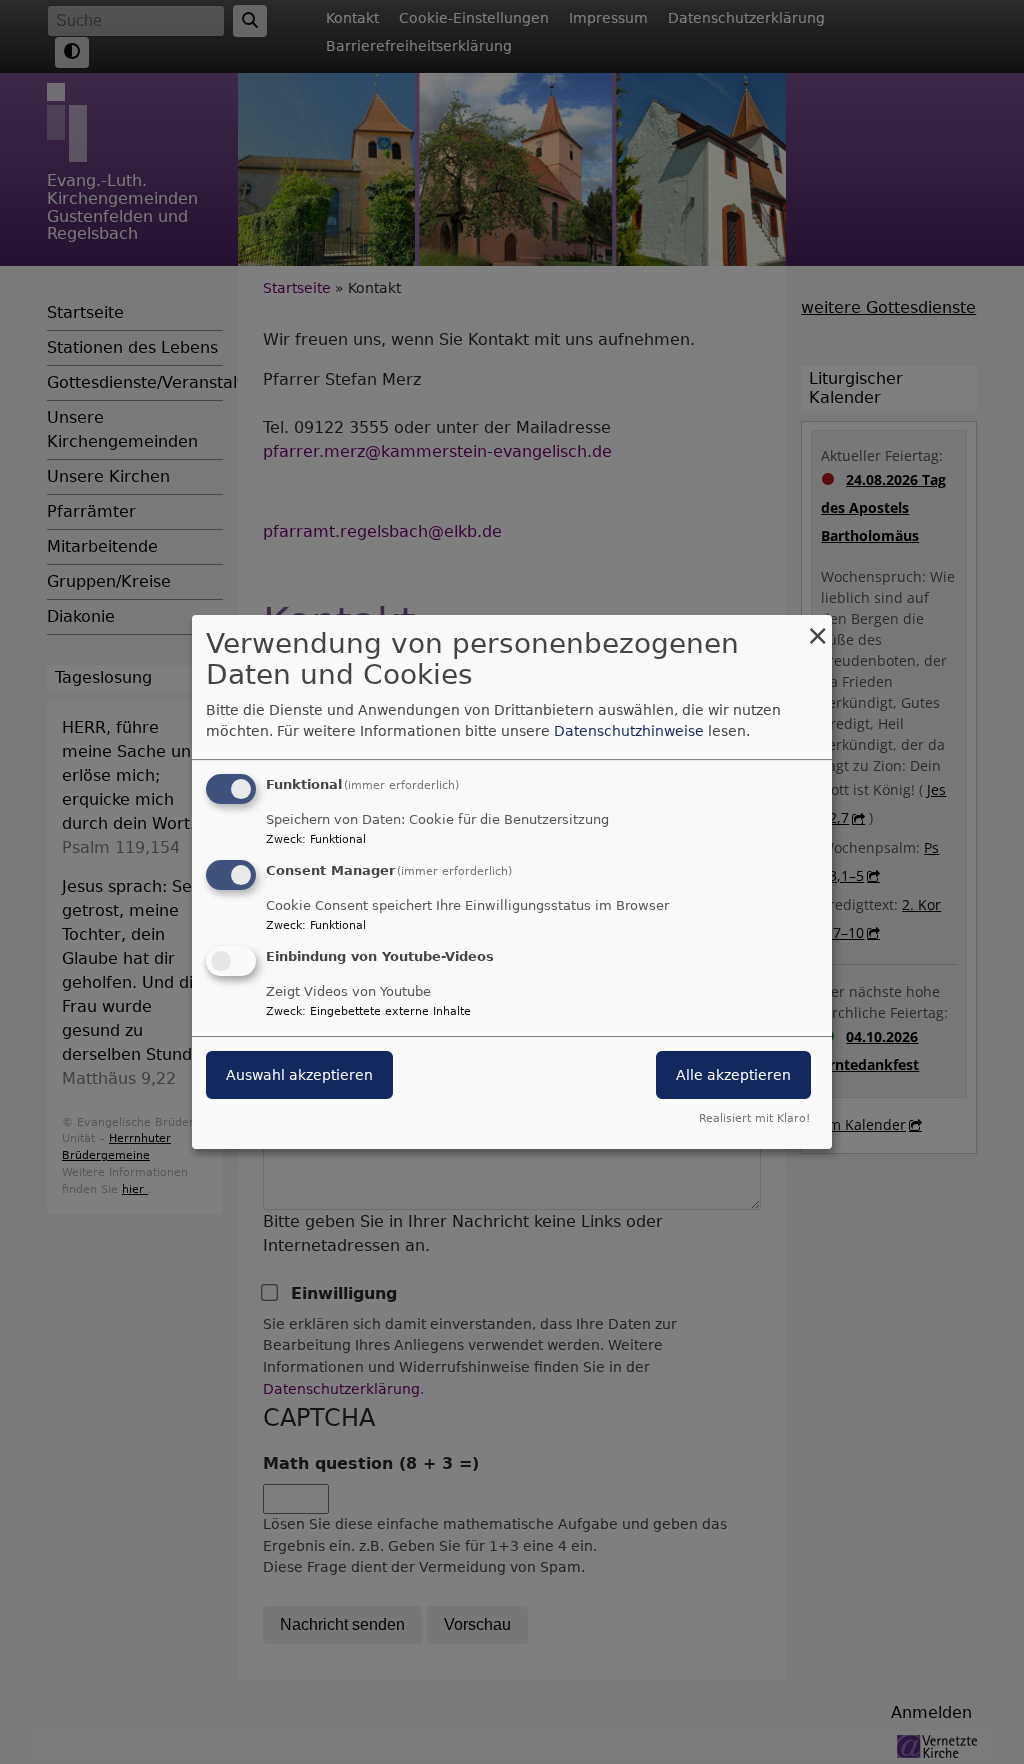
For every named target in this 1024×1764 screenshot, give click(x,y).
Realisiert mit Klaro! (754, 1118)
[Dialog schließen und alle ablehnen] (817, 627)
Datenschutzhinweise (629, 731)
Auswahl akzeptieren (299, 1075)
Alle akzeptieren (733, 1075)
